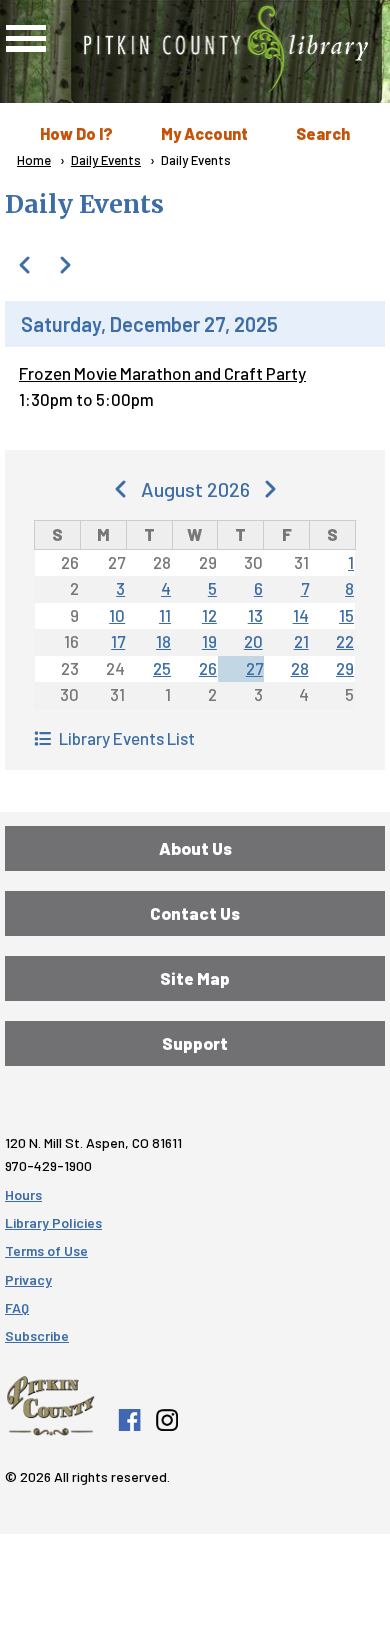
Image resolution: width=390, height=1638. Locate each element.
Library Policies (53, 1222)
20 (253, 641)
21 (301, 641)
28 (300, 668)
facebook (129, 1420)
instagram (166, 1420)
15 (346, 615)
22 (345, 641)
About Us (195, 848)
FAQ (17, 1307)
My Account (204, 133)
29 (345, 668)
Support (195, 1043)
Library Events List (127, 738)
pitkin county (50, 1406)
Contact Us (195, 913)
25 (162, 668)
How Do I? (76, 133)
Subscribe (37, 1335)
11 (165, 615)
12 (209, 615)
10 (117, 615)
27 (254, 668)
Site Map (195, 978)
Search (323, 133)
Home (34, 160)
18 (163, 641)
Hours (23, 1194)
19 (209, 641)
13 (255, 615)
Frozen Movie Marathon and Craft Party (162, 373)
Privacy (28, 1279)
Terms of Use (46, 1250)
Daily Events (106, 160)
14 (301, 615)
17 (118, 641)
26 (208, 668)
